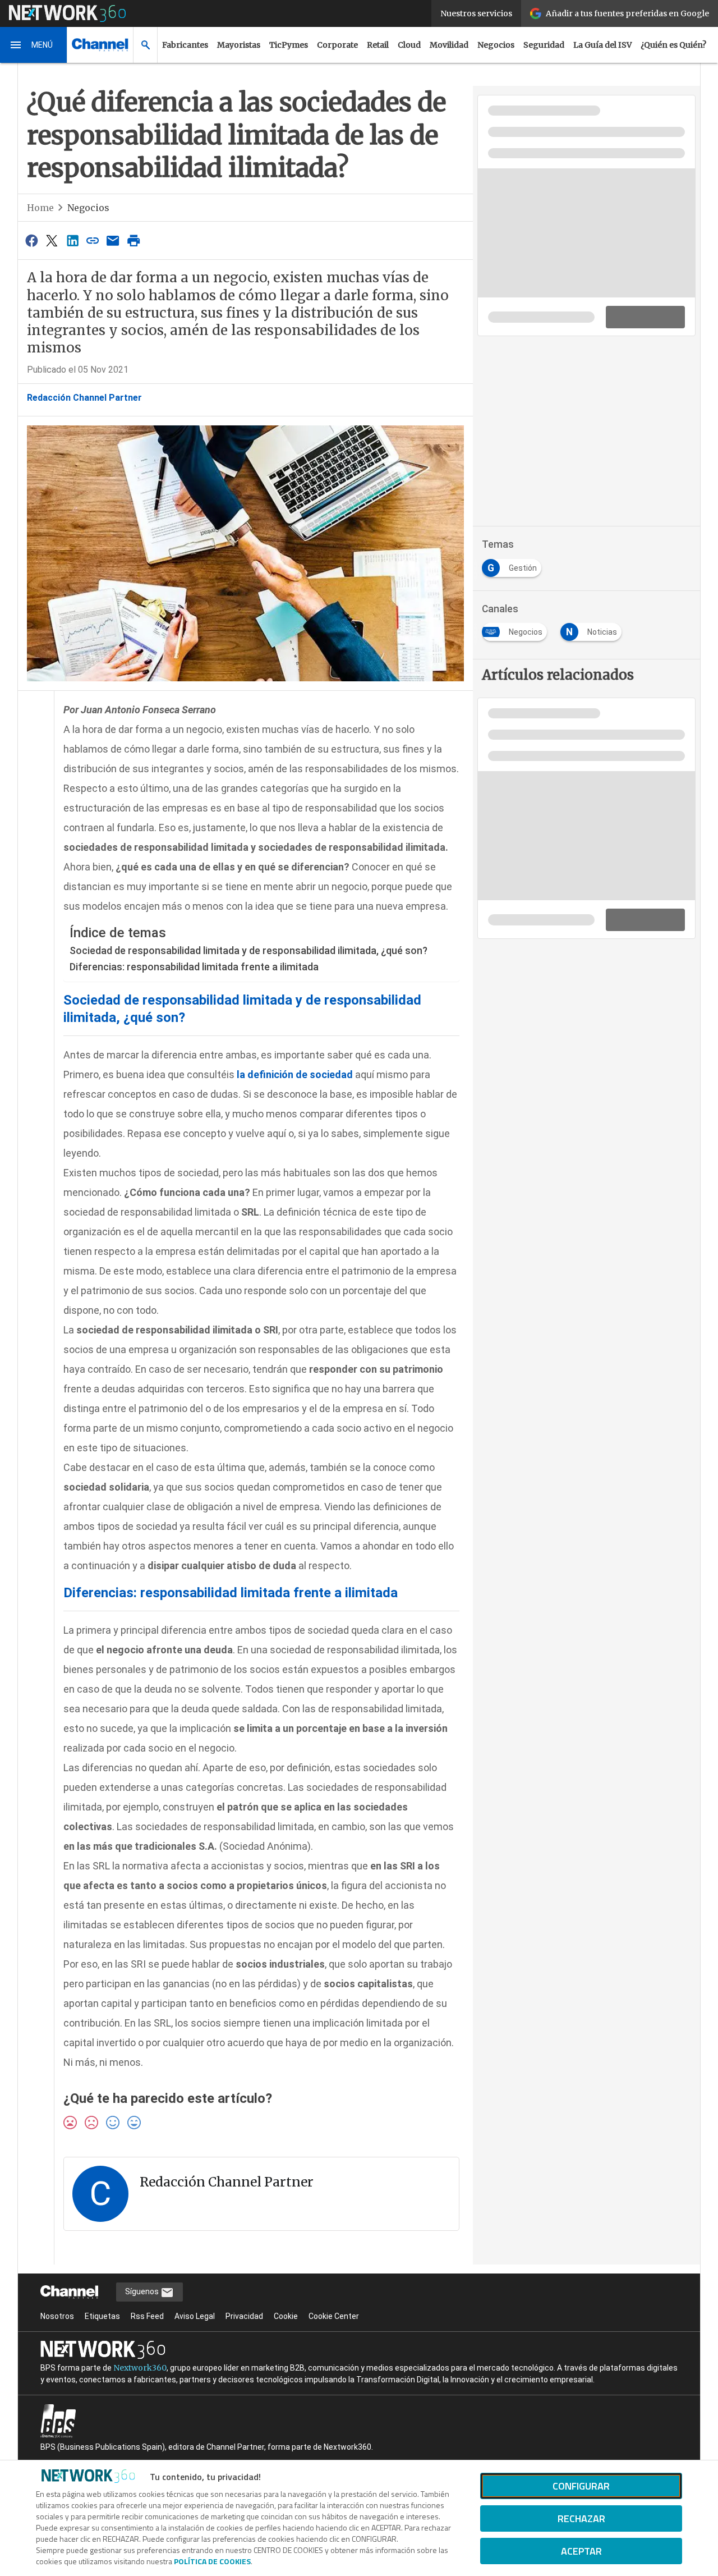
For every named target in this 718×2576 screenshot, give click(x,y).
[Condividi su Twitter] (52, 240)
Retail (378, 45)
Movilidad (449, 45)
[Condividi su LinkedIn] (72, 240)
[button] (34, 45)
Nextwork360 (140, 2368)
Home (40, 208)
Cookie (286, 2316)
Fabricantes (185, 45)
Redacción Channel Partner (84, 398)
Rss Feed (147, 2316)
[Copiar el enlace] (93, 240)
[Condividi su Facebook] (31, 240)
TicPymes (289, 45)
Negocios (496, 45)
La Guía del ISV (602, 45)
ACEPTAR (581, 2551)
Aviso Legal (195, 2316)
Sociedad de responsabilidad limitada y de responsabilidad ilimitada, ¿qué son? (248, 950)
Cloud (409, 45)
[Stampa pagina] (134, 240)
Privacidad (244, 2316)
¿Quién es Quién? (673, 45)
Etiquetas (102, 2316)
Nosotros (57, 2316)
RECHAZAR (581, 2518)
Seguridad (544, 45)
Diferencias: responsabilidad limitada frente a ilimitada (194, 967)
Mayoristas (239, 45)
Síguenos (143, 2291)
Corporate (337, 45)
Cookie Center (334, 2316)
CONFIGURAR (581, 2486)
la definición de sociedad (295, 1074)
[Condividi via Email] (113, 240)
